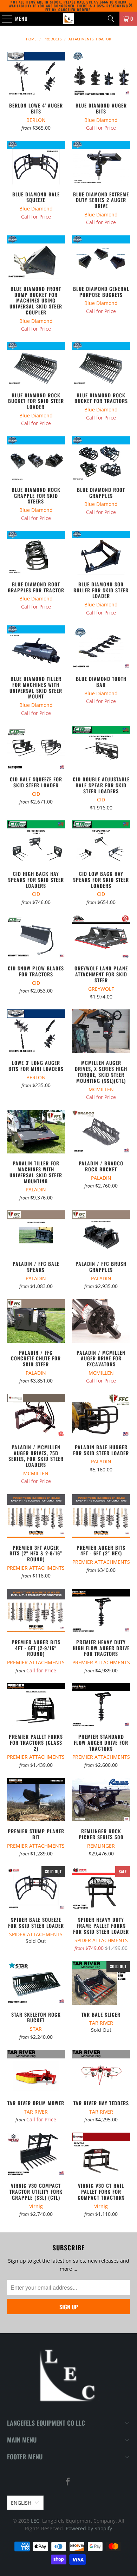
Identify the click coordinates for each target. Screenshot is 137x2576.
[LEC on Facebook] (68, 2482)
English (21, 2503)
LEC (35, 2521)
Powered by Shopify (89, 2528)
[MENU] (4, 19)
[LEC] (69, 19)
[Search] (111, 19)
